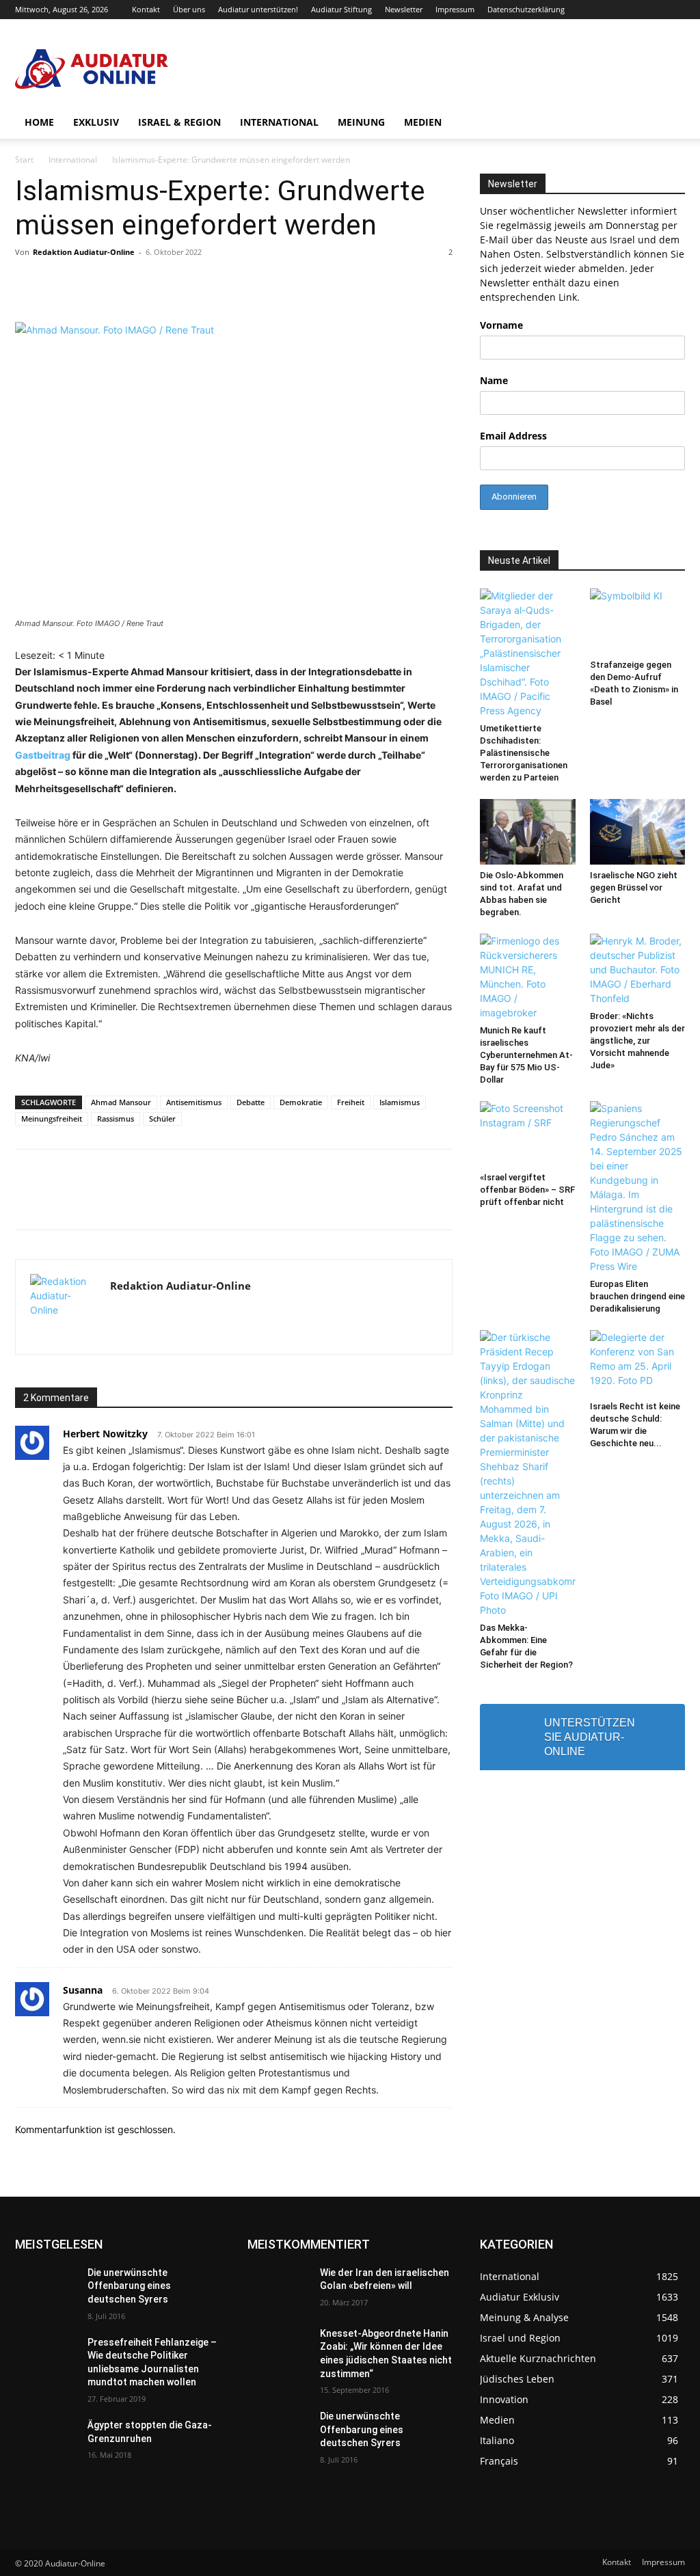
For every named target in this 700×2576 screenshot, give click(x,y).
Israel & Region (179, 122)
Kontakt (146, 9)
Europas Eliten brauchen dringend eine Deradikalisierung (637, 1296)
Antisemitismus (194, 1102)
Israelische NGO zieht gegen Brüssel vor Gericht (634, 887)
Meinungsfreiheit (52, 1118)
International (279, 122)
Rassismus (116, 1118)
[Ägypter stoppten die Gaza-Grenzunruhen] (46, 2440)
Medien (423, 122)
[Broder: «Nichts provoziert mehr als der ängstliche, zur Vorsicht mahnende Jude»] (638, 970)
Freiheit (351, 1102)
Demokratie (301, 1102)
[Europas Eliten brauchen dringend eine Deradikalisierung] (638, 1187)
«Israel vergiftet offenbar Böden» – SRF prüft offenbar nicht (527, 1190)
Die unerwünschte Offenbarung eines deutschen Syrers (129, 2286)
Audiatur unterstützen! (258, 9)
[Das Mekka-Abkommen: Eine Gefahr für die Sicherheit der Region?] (528, 1474)
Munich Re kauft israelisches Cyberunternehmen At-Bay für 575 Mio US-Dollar (526, 1055)
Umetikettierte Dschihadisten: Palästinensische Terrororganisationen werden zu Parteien (524, 753)
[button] (669, 123)
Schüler (162, 1118)
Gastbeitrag (43, 755)
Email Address (513, 436)
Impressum (455, 9)
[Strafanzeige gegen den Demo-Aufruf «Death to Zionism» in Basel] (638, 621)
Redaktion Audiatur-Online (84, 252)
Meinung (361, 122)
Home (39, 122)
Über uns (189, 9)
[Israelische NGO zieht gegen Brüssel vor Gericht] (638, 832)
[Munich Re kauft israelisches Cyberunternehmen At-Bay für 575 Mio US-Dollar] (528, 977)
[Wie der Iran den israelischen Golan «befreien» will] (278, 2288)
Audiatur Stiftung (341, 9)
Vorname (501, 325)
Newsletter (404, 9)
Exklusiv (96, 122)
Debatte (251, 1102)
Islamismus (400, 1102)
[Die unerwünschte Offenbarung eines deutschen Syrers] (46, 2288)
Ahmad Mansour (121, 1102)
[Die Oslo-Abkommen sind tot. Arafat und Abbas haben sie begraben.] (528, 832)
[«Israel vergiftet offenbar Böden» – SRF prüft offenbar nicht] (528, 1134)
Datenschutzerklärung (526, 9)
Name (494, 380)
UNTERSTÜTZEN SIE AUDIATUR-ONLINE (590, 1737)
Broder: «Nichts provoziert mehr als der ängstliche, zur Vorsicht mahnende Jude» (637, 1041)
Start (24, 160)
